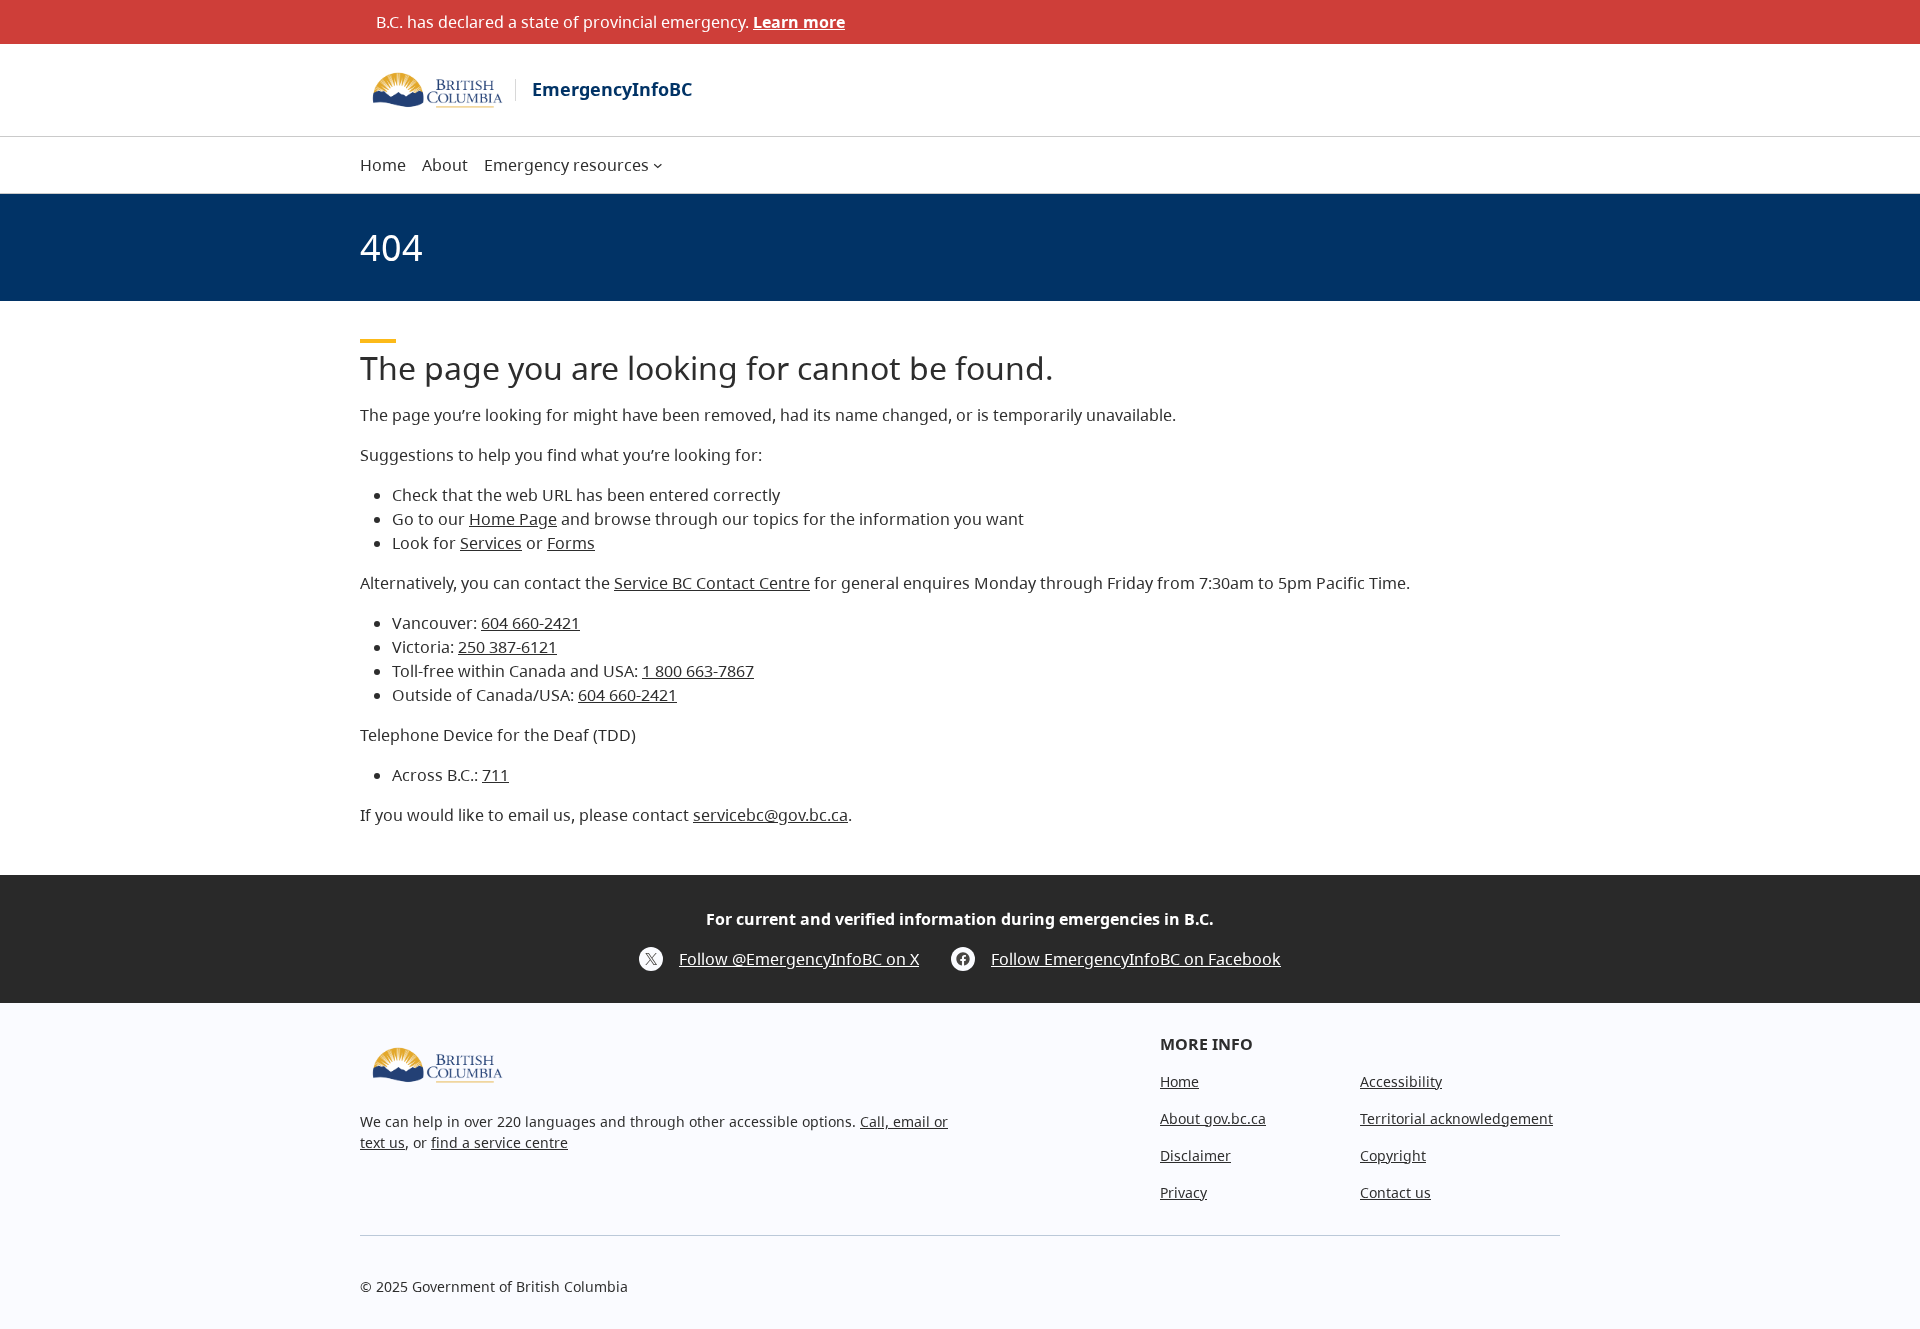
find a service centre (499, 1142)
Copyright (1393, 1155)
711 (495, 775)
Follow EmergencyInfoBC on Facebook (1136, 959)
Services (491, 543)
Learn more (799, 22)
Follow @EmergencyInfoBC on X (799, 959)
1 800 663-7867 (698, 671)
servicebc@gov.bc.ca (770, 815)
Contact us (1395, 1192)
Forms (571, 543)
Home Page (513, 519)
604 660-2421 (530, 623)
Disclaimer (1195, 1155)
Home (1179, 1081)
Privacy (1183, 1192)
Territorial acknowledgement (1456, 1118)
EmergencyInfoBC (612, 89)
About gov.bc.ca (1213, 1118)
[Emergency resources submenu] (658, 165)
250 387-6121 (507, 647)
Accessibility (1401, 1081)
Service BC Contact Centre (712, 583)
